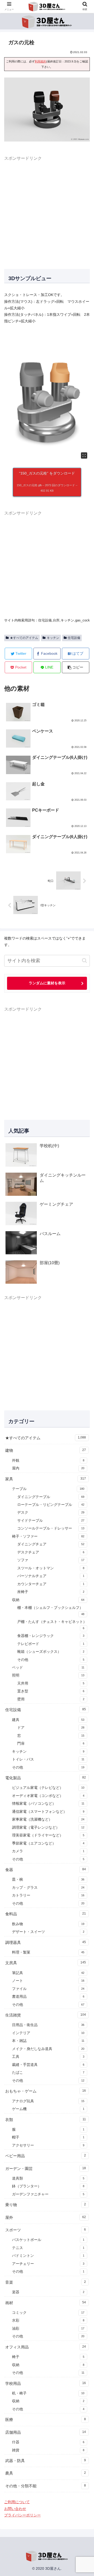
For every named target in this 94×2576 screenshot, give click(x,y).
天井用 (51, 1683)
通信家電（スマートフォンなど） (48, 1812)
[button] (76, 667)
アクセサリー (48, 2145)
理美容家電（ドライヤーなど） (48, 1835)
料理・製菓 (48, 1952)
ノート (48, 1981)
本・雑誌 (48, 2041)
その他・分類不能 (46, 2486)
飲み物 (48, 1924)
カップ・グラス (48, 1888)
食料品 (46, 1914)
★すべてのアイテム (24, 638)
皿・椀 (48, 1880)
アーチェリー (48, 2264)
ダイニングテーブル (51, 1497)
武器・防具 (46, 2461)
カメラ (48, 1851)
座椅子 (51, 1592)
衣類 (46, 2120)
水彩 (48, 2320)
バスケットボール (48, 2240)
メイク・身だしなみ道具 (48, 2049)
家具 (46, 1479)
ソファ (51, 1560)
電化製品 (46, 1778)
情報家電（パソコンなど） (48, 1804)
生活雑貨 (46, 2015)
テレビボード (51, 1644)
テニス (48, 2248)
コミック (48, 2313)
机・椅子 (48, 2393)
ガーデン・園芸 (46, 2169)
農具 (46, 2473)
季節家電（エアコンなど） (48, 1843)
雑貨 (48, 2450)
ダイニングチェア (51, 1544)
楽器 (48, 2292)
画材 (46, 2303)
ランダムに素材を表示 (47, 983)
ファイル (48, 1989)
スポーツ (46, 2230)
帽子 (48, 2137)
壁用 (51, 1699)
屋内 (48, 1468)
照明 (48, 1675)
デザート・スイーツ (48, 1932)
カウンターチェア (51, 1584)
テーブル (48, 1489)
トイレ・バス (48, 1759)
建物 (46, 1450)
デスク (51, 1512)
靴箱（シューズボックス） (51, 1652)
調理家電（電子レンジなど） (48, 1827)
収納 (48, 1600)
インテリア (48, 2033)
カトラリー (48, 1895)
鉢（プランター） (48, 2186)
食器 (46, 1870)
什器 (48, 2442)
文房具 (46, 1963)
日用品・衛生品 (48, 2025)
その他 (51, 1660)
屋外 (46, 2217)
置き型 (51, 1691)
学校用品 (46, 2383)
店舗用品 (46, 2432)
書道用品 (48, 1997)
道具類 (48, 2178)
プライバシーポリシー (22, 2515)
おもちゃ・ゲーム (46, 2091)
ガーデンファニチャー (48, 2194)
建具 (48, 1720)
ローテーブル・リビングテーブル (51, 1505)
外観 (48, 1460)
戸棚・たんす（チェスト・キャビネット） (52, 1625)
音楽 (46, 2282)
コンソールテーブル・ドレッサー (51, 1528)
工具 (48, 2057)
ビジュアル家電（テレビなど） (48, 1788)
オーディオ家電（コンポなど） (48, 1796)
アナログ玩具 (48, 2101)
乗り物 (46, 2205)
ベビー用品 (46, 2156)
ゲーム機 (48, 2109)
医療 (46, 2420)
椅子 (48, 2357)
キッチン (53, 638)
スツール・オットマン (51, 1568)
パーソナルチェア (51, 1576)
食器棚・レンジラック (51, 1636)
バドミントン (48, 2256)
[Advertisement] (47, 209)
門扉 (51, 1743)
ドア (51, 1728)
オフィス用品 (46, 2347)
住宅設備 (74, 638)
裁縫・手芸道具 (48, 2065)
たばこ (48, 2073)
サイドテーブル (51, 1521)
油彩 (48, 2328)
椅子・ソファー (48, 1536)
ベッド (48, 1668)
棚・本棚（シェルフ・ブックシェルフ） (51, 1611)
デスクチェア (51, 1552)
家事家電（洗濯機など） (48, 1819)
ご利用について (17, 2502)
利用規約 (40, 61)
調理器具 (46, 1942)
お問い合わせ (15, 2509)
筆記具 (48, 1973)
